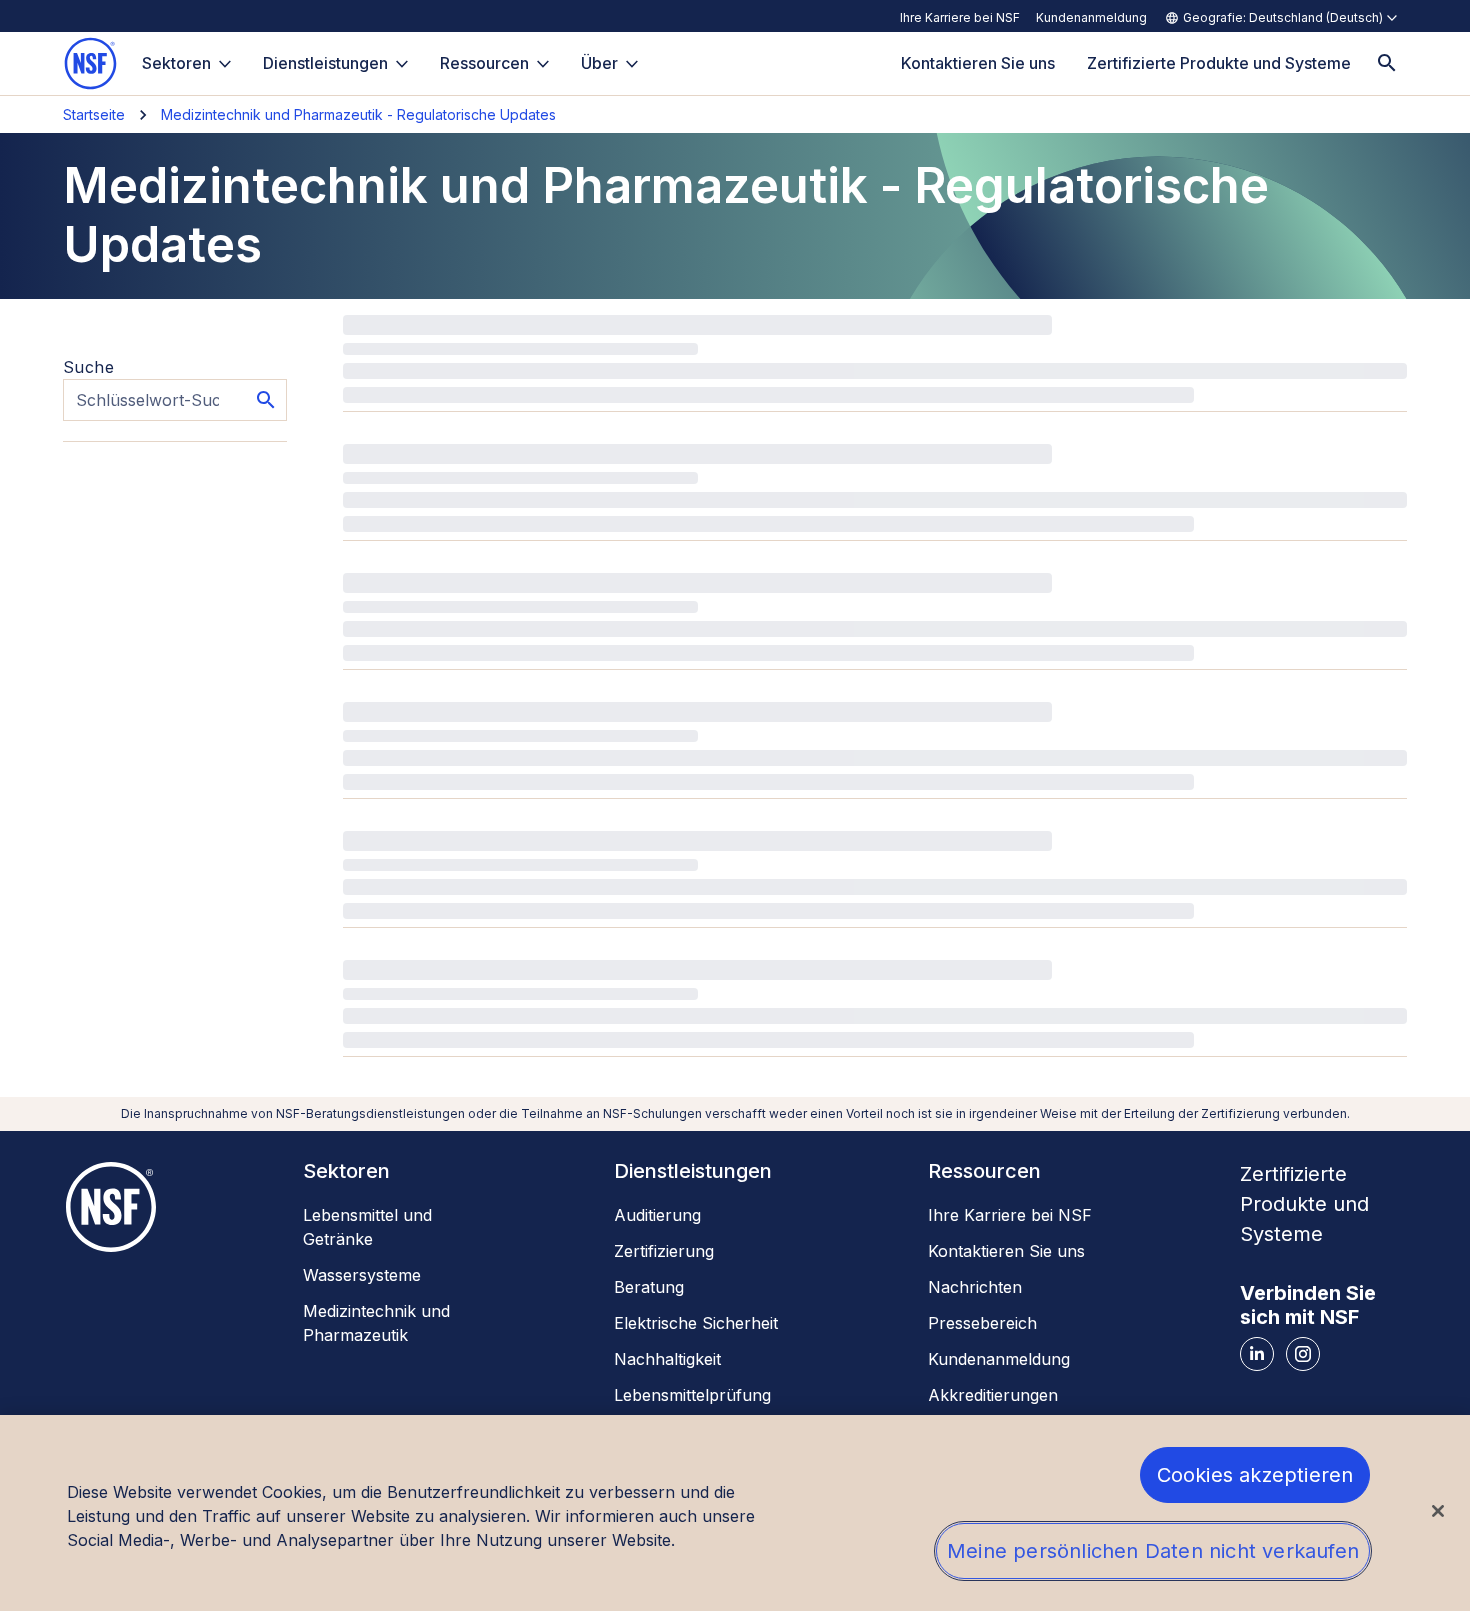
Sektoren (176, 63)
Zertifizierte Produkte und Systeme (1304, 1204)
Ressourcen (484, 63)
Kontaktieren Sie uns (1006, 1251)
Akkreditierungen (993, 1395)
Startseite (94, 114)
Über (599, 63)
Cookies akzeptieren (1255, 1475)
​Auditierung (657, 1215)
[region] (735, 1513)
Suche (88, 367)
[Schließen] (1438, 1511)
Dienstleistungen (325, 63)
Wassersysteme (362, 1275)
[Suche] (1387, 63)
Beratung (649, 1287)
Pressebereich (982, 1323)
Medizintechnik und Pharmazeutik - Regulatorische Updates (358, 114)
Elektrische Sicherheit (696, 1323)
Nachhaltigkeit (667, 1359)
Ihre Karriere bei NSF (960, 17)
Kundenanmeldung (1091, 17)
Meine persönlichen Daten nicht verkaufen (1153, 1551)
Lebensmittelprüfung (692, 1395)
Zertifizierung (664, 1251)
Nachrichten (975, 1287)
